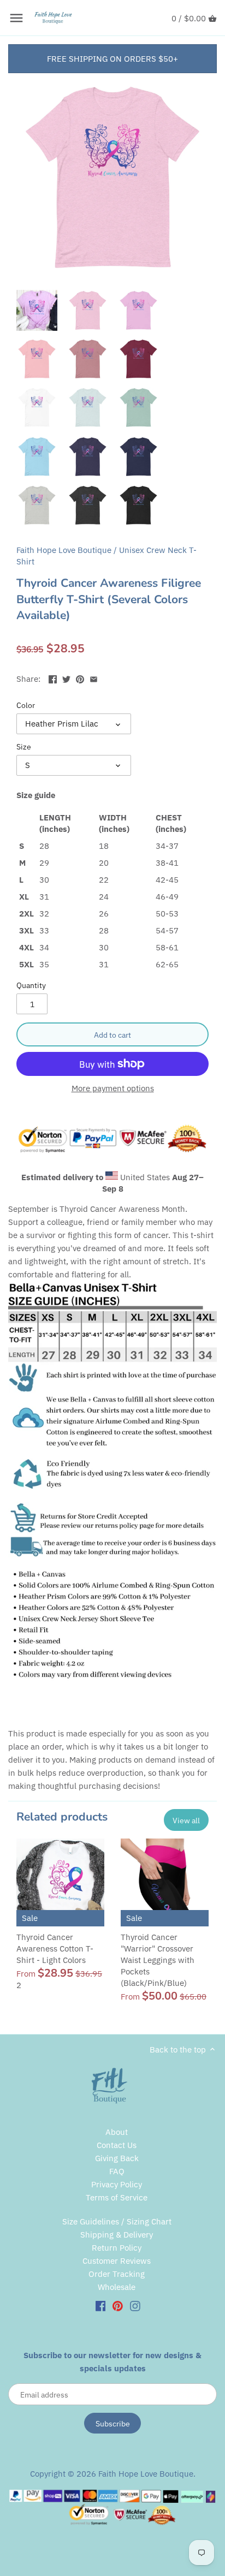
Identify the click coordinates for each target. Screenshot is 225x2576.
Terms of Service (117, 2197)
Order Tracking (117, 2274)
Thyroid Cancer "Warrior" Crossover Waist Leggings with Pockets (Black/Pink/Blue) (158, 1960)
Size (24, 747)
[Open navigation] (16, 18)
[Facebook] (101, 2305)
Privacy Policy (117, 2184)
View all (186, 1820)
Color (26, 705)
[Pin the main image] (80, 678)
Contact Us (117, 2145)
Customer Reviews (117, 2261)
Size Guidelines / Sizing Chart (117, 2221)
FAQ (117, 2171)
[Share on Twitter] (66, 678)
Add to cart (112, 1035)
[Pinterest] (118, 2305)
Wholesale (117, 2287)
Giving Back (117, 2158)
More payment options (113, 1089)
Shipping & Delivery (117, 2235)
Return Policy (117, 2248)
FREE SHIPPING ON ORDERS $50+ (112, 59)
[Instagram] (135, 2305)
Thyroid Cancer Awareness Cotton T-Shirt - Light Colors (55, 1949)
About (117, 2132)
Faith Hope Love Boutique (64, 550)
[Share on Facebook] (53, 678)
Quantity (31, 985)
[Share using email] (94, 678)
